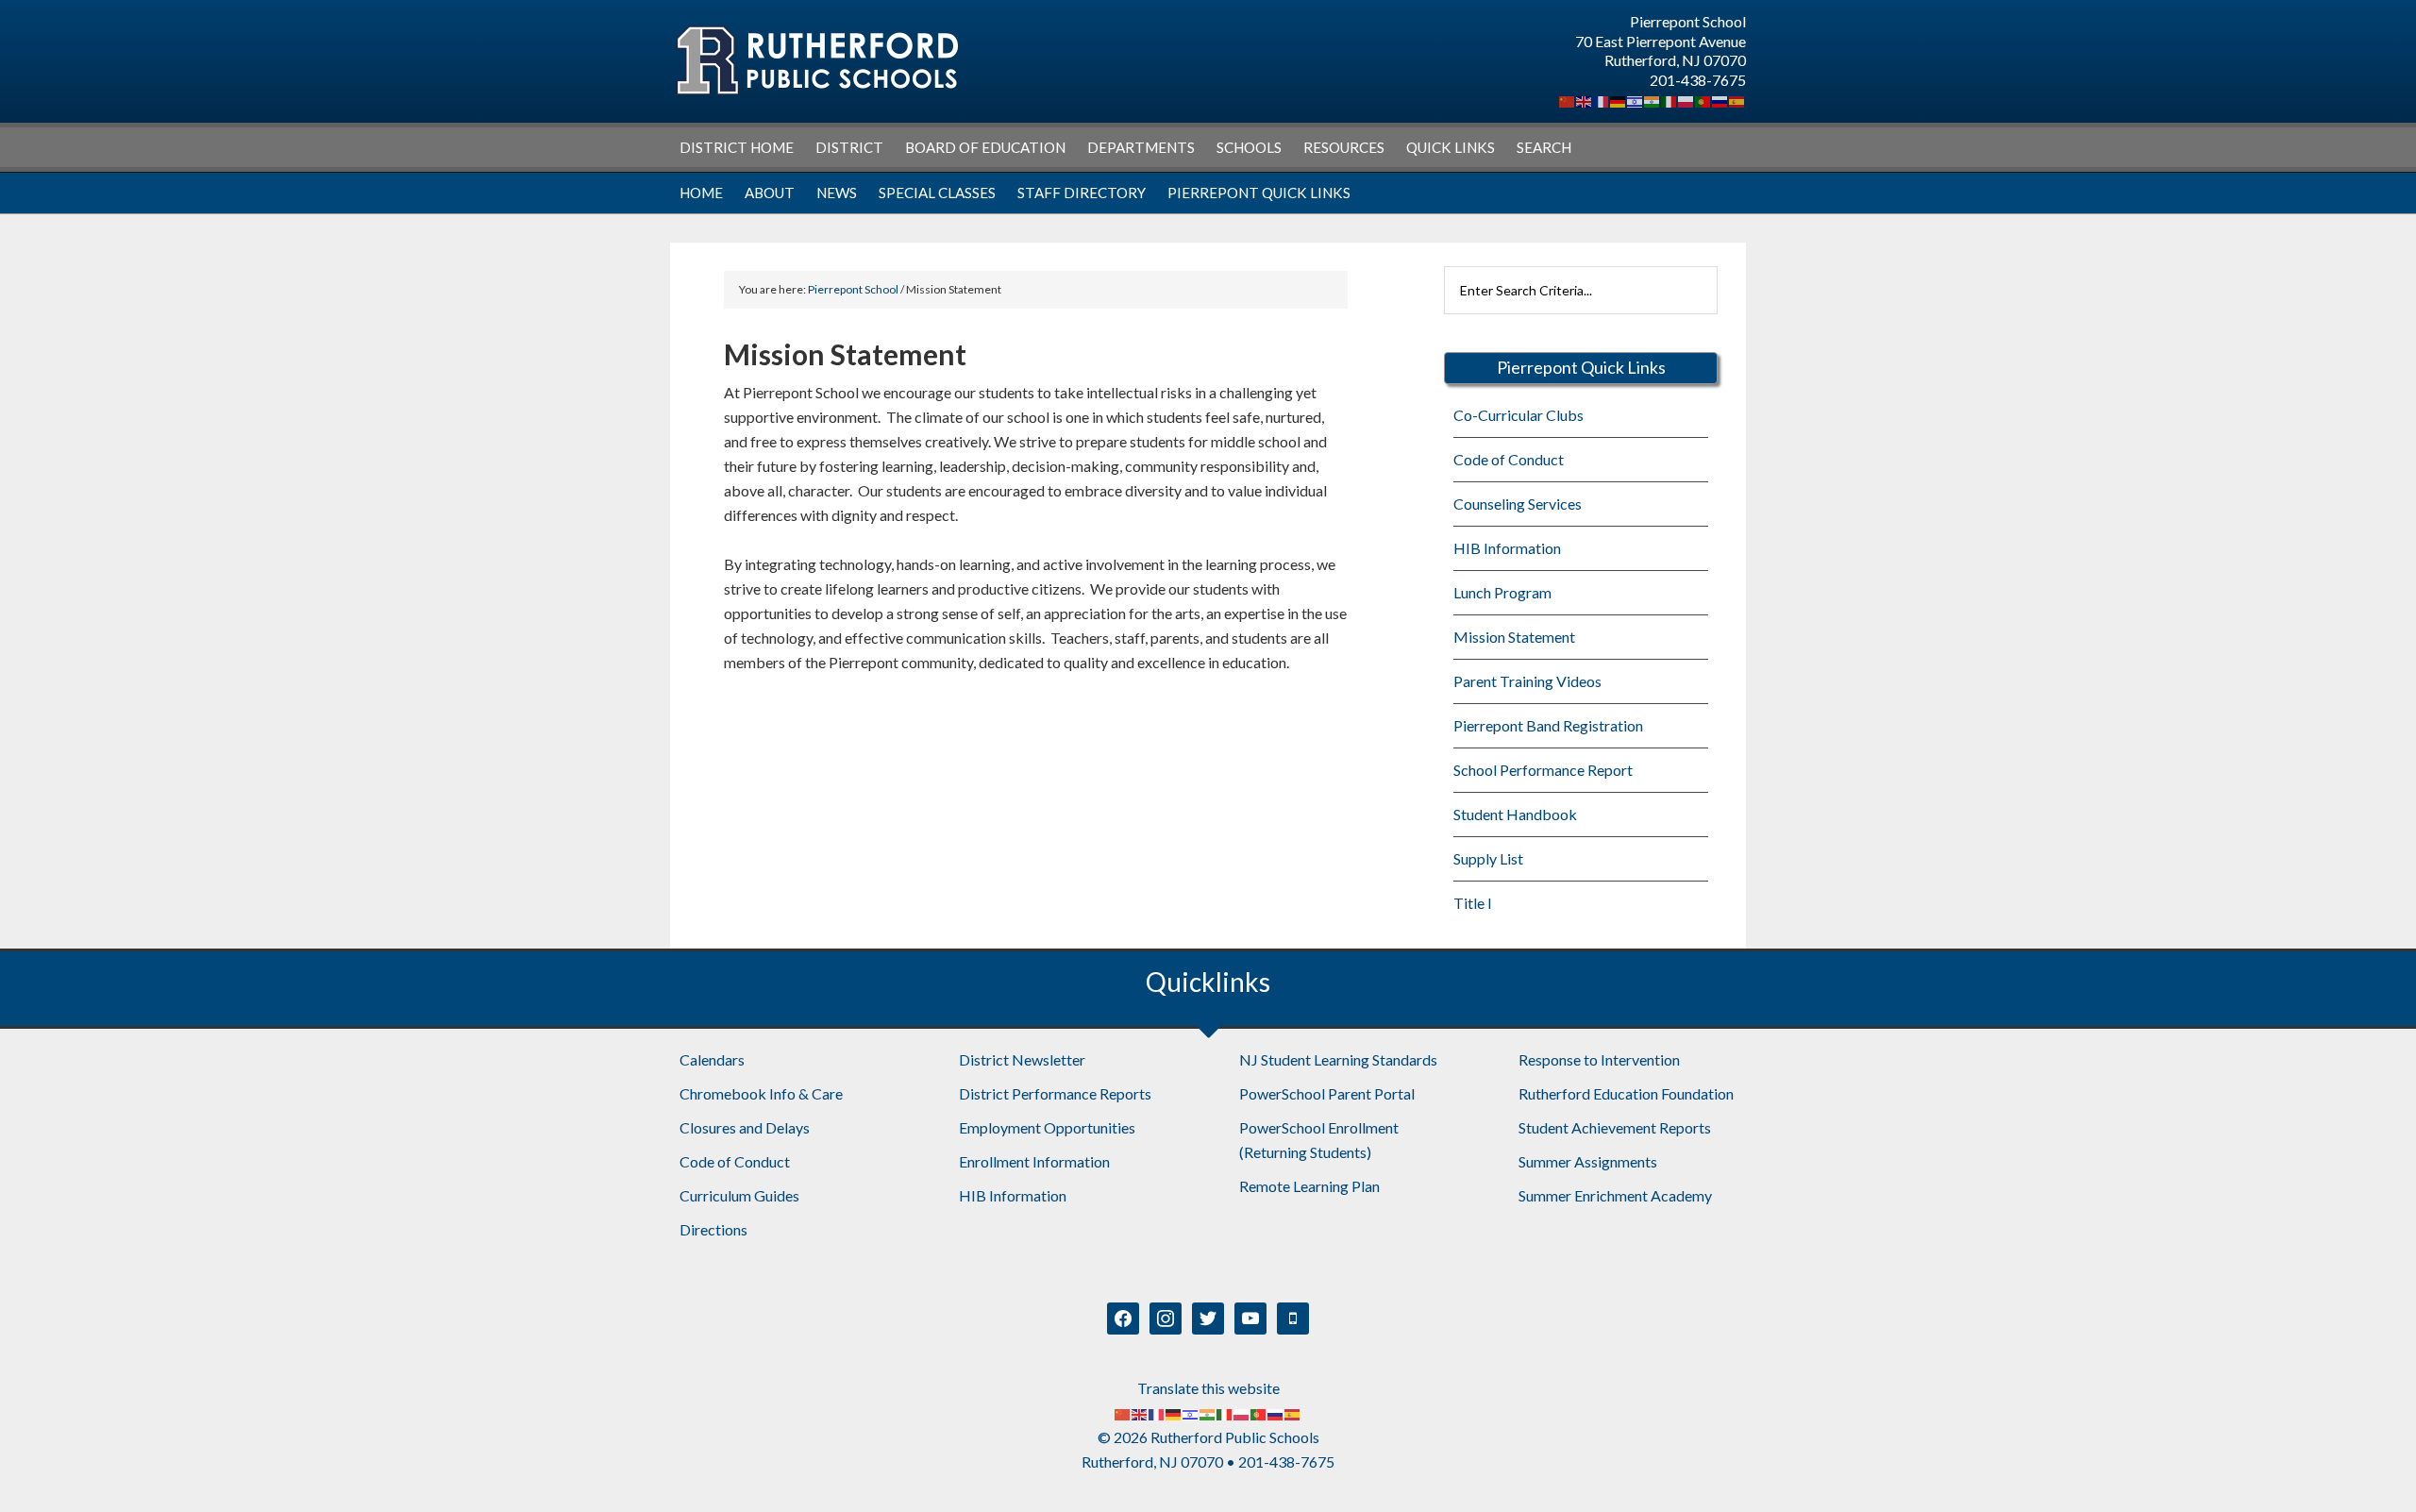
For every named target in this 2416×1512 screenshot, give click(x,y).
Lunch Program (1502, 592)
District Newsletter (1022, 1059)
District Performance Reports (1055, 1093)
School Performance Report (1543, 770)
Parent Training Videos (1527, 681)
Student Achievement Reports (1615, 1127)
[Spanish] (1737, 100)
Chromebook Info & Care (761, 1093)
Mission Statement (1514, 637)
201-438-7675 (1698, 80)
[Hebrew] (1636, 100)
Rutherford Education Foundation (1626, 1093)
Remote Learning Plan (1309, 1186)
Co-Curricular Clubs (1518, 415)
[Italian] (1669, 100)
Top (2371, 1467)
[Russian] (1720, 100)
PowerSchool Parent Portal (1327, 1093)
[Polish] (1686, 100)
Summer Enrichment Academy (1615, 1195)
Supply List (1488, 858)
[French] (1602, 100)
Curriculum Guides (739, 1195)
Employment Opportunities (1047, 1127)
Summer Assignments (1588, 1161)
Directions (713, 1229)
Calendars (712, 1059)
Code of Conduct (1509, 459)
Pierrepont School (816, 61)
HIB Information (1507, 548)
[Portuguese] (1703, 100)
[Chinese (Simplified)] (1568, 100)
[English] (1585, 100)
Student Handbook (1515, 814)
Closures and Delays (745, 1127)
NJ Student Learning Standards (1338, 1059)
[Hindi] (1653, 100)
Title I (1473, 903)
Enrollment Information (1034, 1161)
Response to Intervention (1599, 1059)
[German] (1619, 100)
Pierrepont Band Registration (1548, 725)
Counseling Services (1518, 504)
